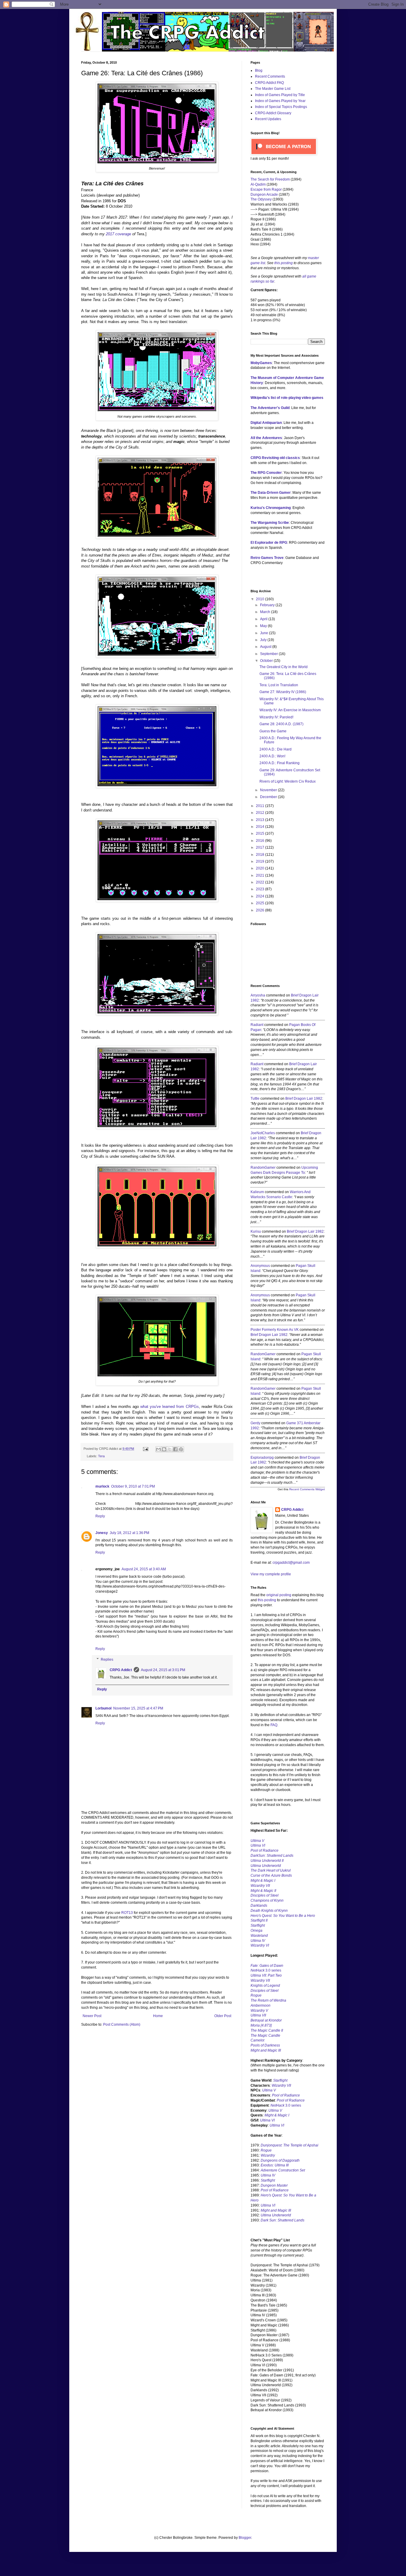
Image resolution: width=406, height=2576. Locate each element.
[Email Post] (145, 1449)
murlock (102, 1486)
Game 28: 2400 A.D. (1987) (281, 724)
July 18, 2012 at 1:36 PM (129, 1533)
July (264, 640)
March (266, 612)
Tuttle (255, 1099)
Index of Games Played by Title (280, 95)
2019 (261, 861)
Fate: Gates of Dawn (267, 1966)
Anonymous (260, 1266)
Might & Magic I (263, 1881)
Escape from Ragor (266, 189)
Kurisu (256, 1231)
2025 (261, 903)
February (268, 605)
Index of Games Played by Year (280, 101)
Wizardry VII (281, 2085)
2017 (261, 847)
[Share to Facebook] (175, 1449)
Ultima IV (258, 1941)
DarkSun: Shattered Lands (272, 1856)
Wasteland (259, 1936)
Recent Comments (270, 76)
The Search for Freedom (270, 179)
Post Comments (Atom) (122, 2025)
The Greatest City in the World (284, 667)
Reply (100, 1516)
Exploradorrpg (262, 1458)
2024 (261, 896)
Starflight (258, 1925)
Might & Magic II (263, 1891)
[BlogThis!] (164, 1449)
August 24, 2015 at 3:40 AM (144, 1569)
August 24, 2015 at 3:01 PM (163, 1670)
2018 (261, 855)
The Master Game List (273, 89)
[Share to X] (170, 1449)
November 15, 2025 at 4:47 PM (138, 1708)
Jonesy (102, 1533)
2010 (261, 599)
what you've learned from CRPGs (170, 1407)
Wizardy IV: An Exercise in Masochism (290, 710)
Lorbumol (103, 1708)
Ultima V (257, 1841)
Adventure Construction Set (283, 2170)
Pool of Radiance (265, 1850)
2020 (261, 868)
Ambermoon (261, 2005)
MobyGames (261, 363)
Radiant (257, 1025)
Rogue (256, 1995)
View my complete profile (271, 1574)
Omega (256, 1931)
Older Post (223, 2016)
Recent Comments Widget (307, 1489)
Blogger (245, 2538)
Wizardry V (259, 2011)
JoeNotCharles (263, 1133)
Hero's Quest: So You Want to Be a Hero (283, 1916)
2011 (261, 806)
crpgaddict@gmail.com (291, 1563)
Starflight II (259, 1920)
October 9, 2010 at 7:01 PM (133, 1486)
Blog (259, 70)
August (266, 647)
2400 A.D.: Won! (272, 756)
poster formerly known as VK (275, 1330)
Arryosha (258, 995)
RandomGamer (263, 1168)
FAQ (274, 1725)
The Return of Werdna (268, 2000)
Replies (107, 1660)
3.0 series (266, 1970)
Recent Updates (268, 119)
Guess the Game (273, 731)
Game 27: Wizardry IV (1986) (283, 692)
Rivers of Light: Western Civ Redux (288, 781)
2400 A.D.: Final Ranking (280, 763)
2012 (261, 813)
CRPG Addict (121, 1670)
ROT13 (127, 1913)
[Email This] (158, 1449)
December (269, 797)
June (265, 633)
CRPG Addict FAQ (269, 83)
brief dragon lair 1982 (304, 1099)
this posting (284, 263)
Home (158, 2016)
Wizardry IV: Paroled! (276, 717)
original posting (279, 1595)
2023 (261, 889)
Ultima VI (267, 2120)
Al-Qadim (258, 184)
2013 (261, 820)
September (269, 654)
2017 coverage (118, 234)
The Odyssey (261, 199)
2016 (261, 841)
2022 (261, 882)
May (264, 626)
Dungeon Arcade (264, 195)
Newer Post (92, 2016)
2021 (261, 875)
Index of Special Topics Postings (281, 107)
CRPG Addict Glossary (273, 113)
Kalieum (257, 1192)
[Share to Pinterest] (181, 1449)
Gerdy (255, 1423)
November (269, 790)
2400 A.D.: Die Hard (276, 749)
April (264, 619)
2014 (261, 827)
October (267, 661)
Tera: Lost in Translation (279, 685)
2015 (261, 833)
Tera (101, 1456)
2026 (261, 910)
